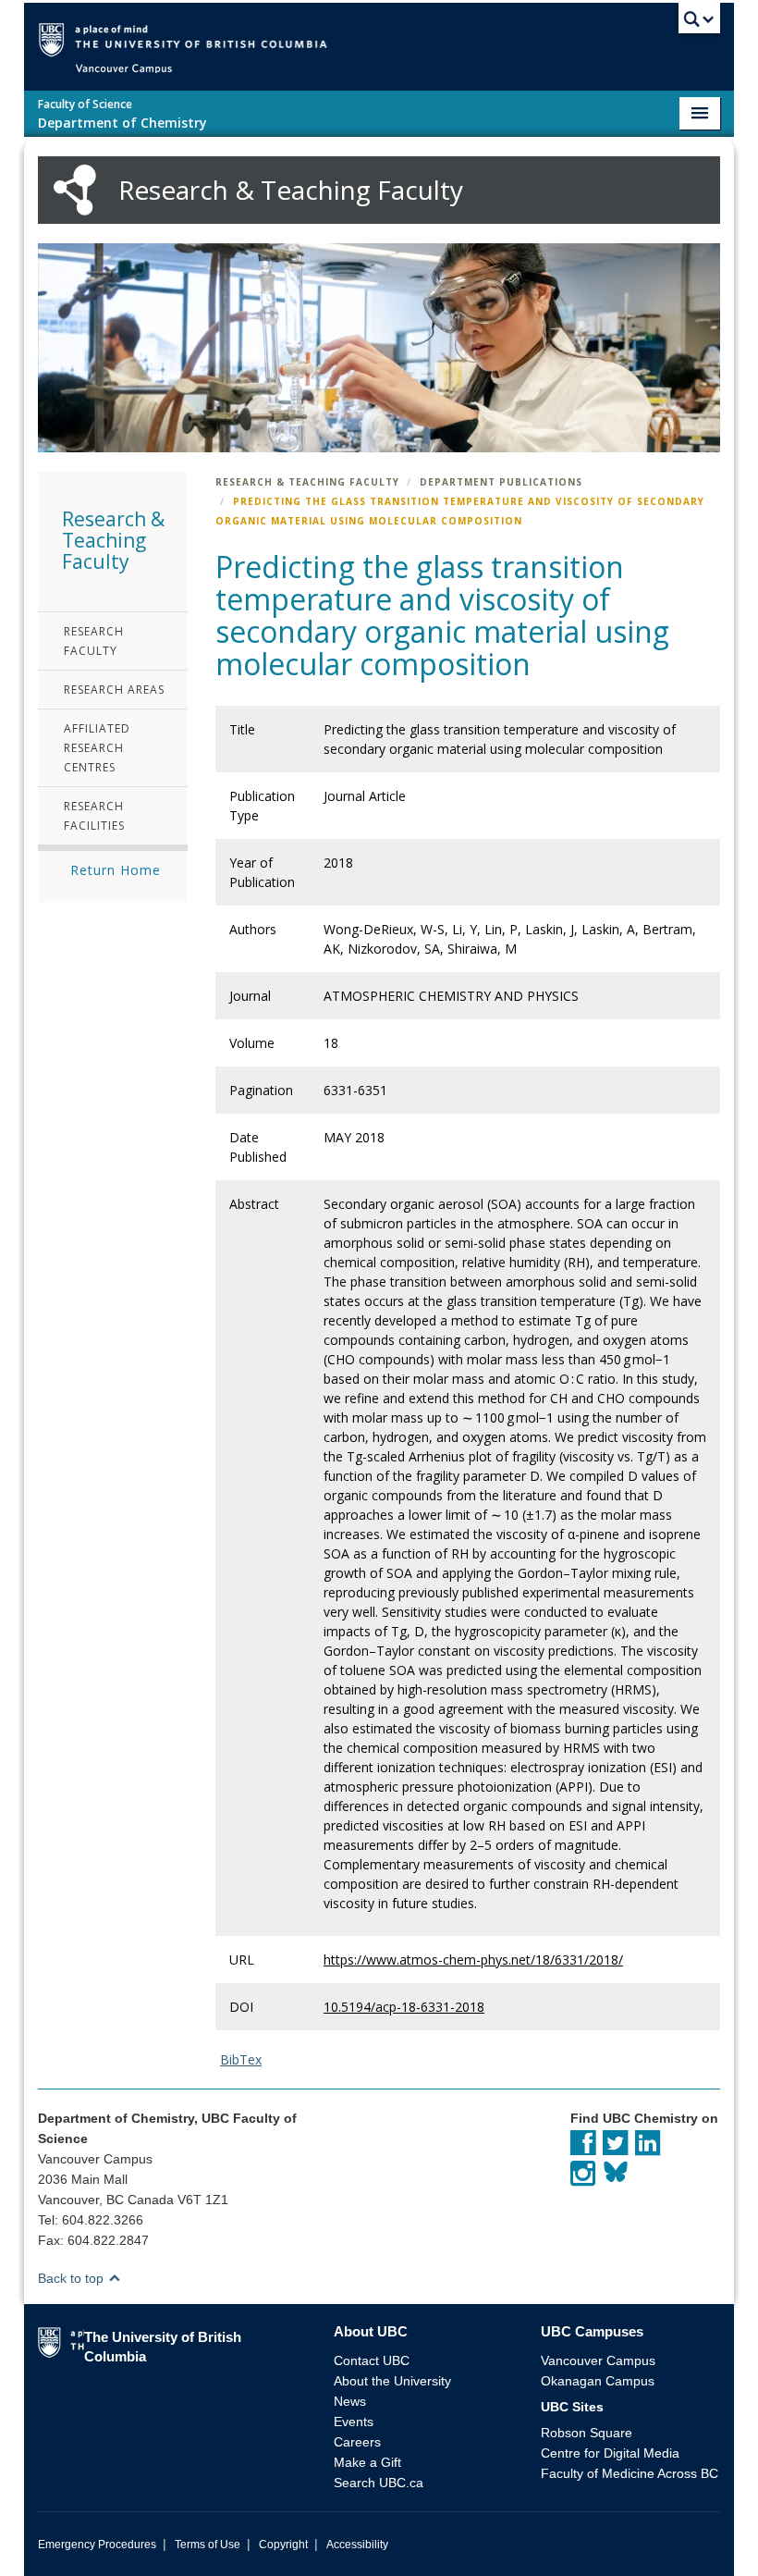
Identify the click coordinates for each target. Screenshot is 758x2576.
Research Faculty (94, 641)
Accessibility (357, 2545)
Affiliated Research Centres (97, 748)
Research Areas (114, 690)
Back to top (73, 2278)
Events (354, 2422)
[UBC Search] (699, 23)
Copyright (283, 2545)
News (350, 2401)
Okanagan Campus (598, 2381)
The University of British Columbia (406, 38)
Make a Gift (367, 2462)
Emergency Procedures (97, 2545)
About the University (392, 2381)
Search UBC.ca (379, 2483)
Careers (357, 2442)
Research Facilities (94, 816)
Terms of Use (208, 2545)
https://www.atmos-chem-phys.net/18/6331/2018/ (473, 1960)
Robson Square (587, 2433)
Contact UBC (372, 2360)
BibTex (241, 2059)
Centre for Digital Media (610, 2453)
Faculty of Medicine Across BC (630, 2473)
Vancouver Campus (598, 2360)
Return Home (116, 870)
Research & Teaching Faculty (307, 482)
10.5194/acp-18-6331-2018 (404, 2007)
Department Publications (501, 482)
